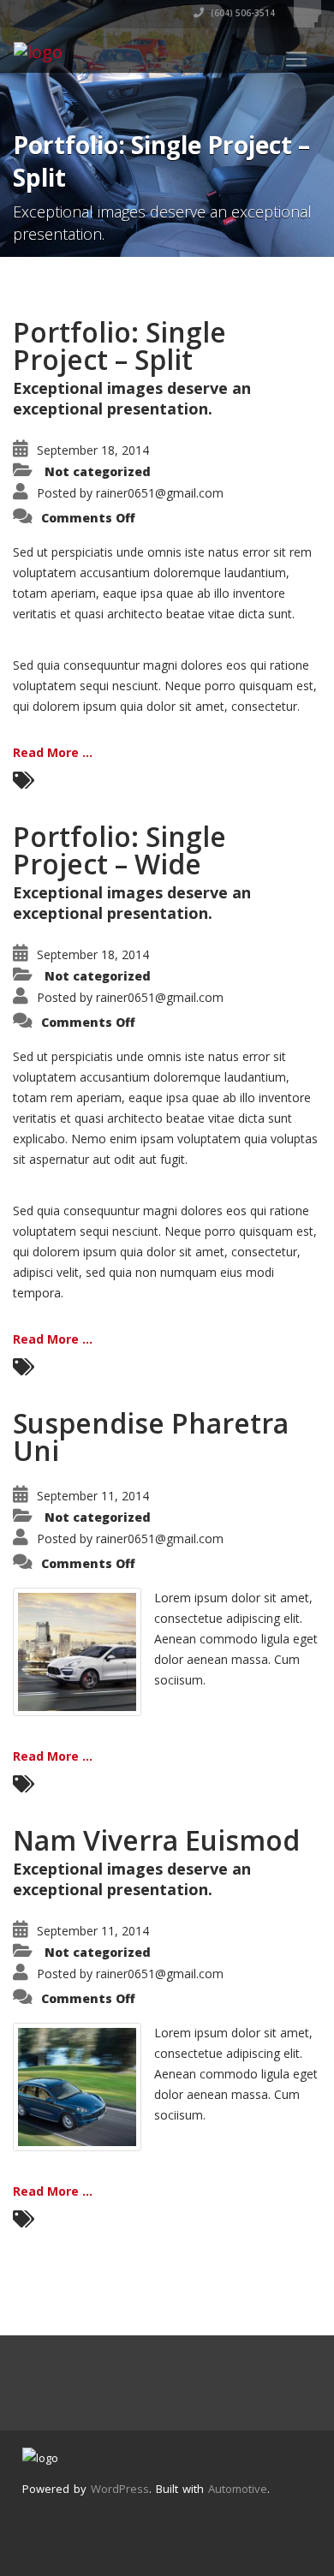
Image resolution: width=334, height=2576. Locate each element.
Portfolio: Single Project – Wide (119, 850)
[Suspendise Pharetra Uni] (77, 1651)
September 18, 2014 (93, 450)
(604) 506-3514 (242, 13)
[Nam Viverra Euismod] (77, 2086)
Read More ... (53, 752)
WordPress (120, 2489)
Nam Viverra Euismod (156, 1840)
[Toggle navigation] (296, 59)
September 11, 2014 (93, 1496)
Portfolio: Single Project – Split (119, 346)
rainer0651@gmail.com (160, 493)
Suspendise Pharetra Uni (151, 1437)
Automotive (238, 2489)
